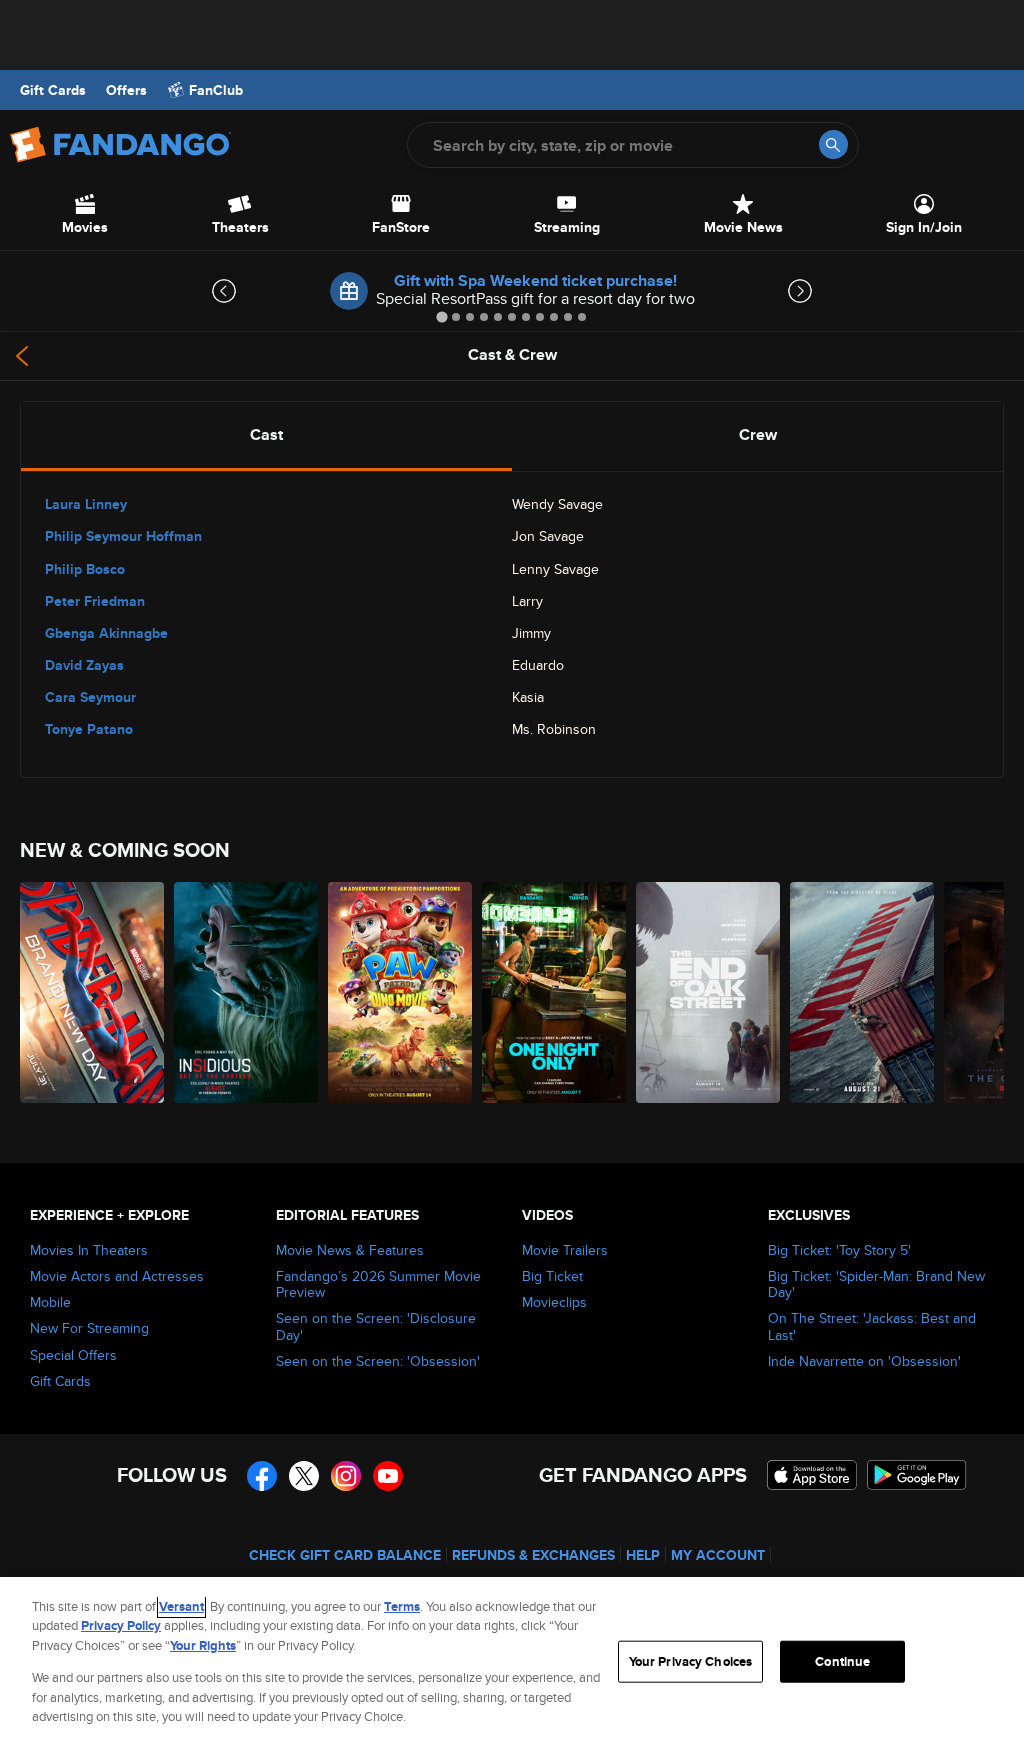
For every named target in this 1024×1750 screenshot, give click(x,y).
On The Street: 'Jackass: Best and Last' (872, 1326)
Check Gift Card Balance (345, 1555)
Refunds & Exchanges (533, 1555)
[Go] (833, 144)
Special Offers (73, 1355)
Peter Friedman (95, 601)
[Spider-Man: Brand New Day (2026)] (92, 992)
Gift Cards (53, 90)
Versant (181, 1606)
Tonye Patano (89, 729)
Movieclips (554, 1302)
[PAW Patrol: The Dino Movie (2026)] (400, 992)
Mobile (50, 1302)
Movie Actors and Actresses (117, 1276)
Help (643, 1555)
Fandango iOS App (812, 1475)
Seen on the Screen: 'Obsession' (378, 1361)
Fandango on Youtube (388, 1476)
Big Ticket (552, 1276)
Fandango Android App (917, 1475)
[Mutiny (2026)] (862, 992)
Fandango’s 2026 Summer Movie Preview (378, 1284)
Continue (842, 1661)
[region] (512, 1663)
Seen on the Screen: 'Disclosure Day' (376, 1326)
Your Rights (203, 1645)
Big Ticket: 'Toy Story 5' (839, 1250)
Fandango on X (304, 1476)
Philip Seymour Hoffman (123, 536)
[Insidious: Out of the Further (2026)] (246, 992)
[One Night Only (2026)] (554, 992)
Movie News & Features (350, 1250)
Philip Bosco (85, 569)
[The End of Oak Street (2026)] (708, 992)
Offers (126, 90)
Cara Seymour (90, 697)
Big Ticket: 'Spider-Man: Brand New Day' (876, 1284)
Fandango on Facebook (262, 1476)
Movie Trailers (565, 1250)
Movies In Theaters (89, 1250)
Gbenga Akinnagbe (106, 633)
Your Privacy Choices (691, 1661)
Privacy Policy (121, 1625)
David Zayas (84, 665)
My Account (718, 1555)
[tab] (441, 316)
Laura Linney (86, 504)
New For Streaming (89, 1328)
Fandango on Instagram (346, 1476)
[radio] (266, 435)
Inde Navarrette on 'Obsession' (864, 1361)
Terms (402, 1606)
